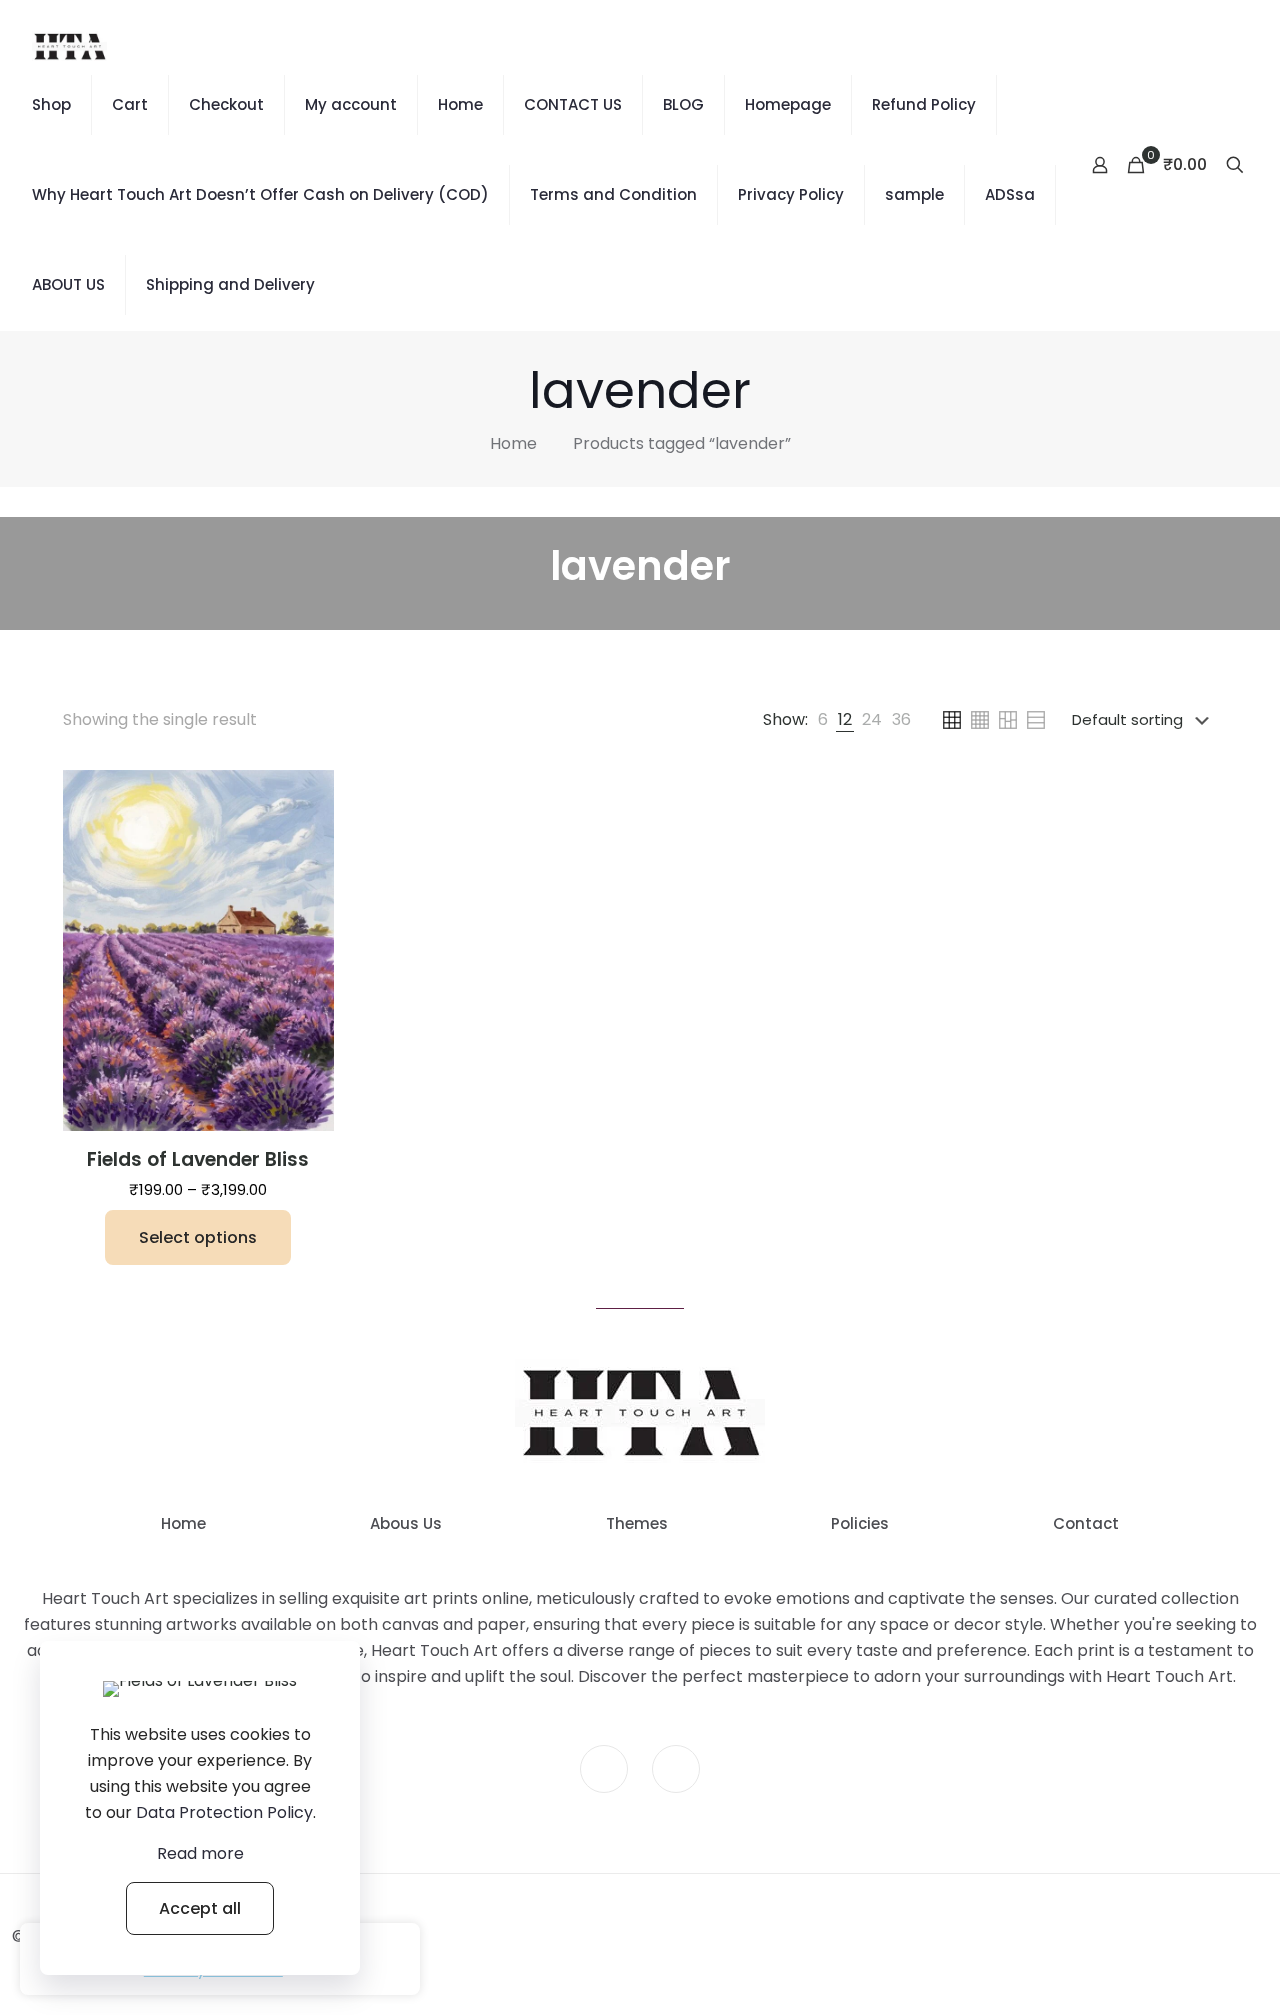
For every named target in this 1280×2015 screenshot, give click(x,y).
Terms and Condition (613, 194)
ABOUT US (68, 284)
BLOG (683, 104)
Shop (51, 104)
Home (460, 104)
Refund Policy (924, 104)
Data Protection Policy (224, 1812)
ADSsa (1010, 194)
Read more (200, 1853)
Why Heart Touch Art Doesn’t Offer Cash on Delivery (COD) (260, 194)
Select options (198, 1237)
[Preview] (306, 841)
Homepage (788, 104)
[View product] (306, 798)
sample (914, 194)
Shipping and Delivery (230, 284)
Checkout (226, 104)
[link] (823, 720)
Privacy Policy (791, 194)
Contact (1086, 1523)
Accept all (200, 1908)
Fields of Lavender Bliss (198, 1159)
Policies (860, 1523)
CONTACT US (573, 104)
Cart (130, 104)
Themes (637, 1523)
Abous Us (406, 1523)
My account (351, 104)
